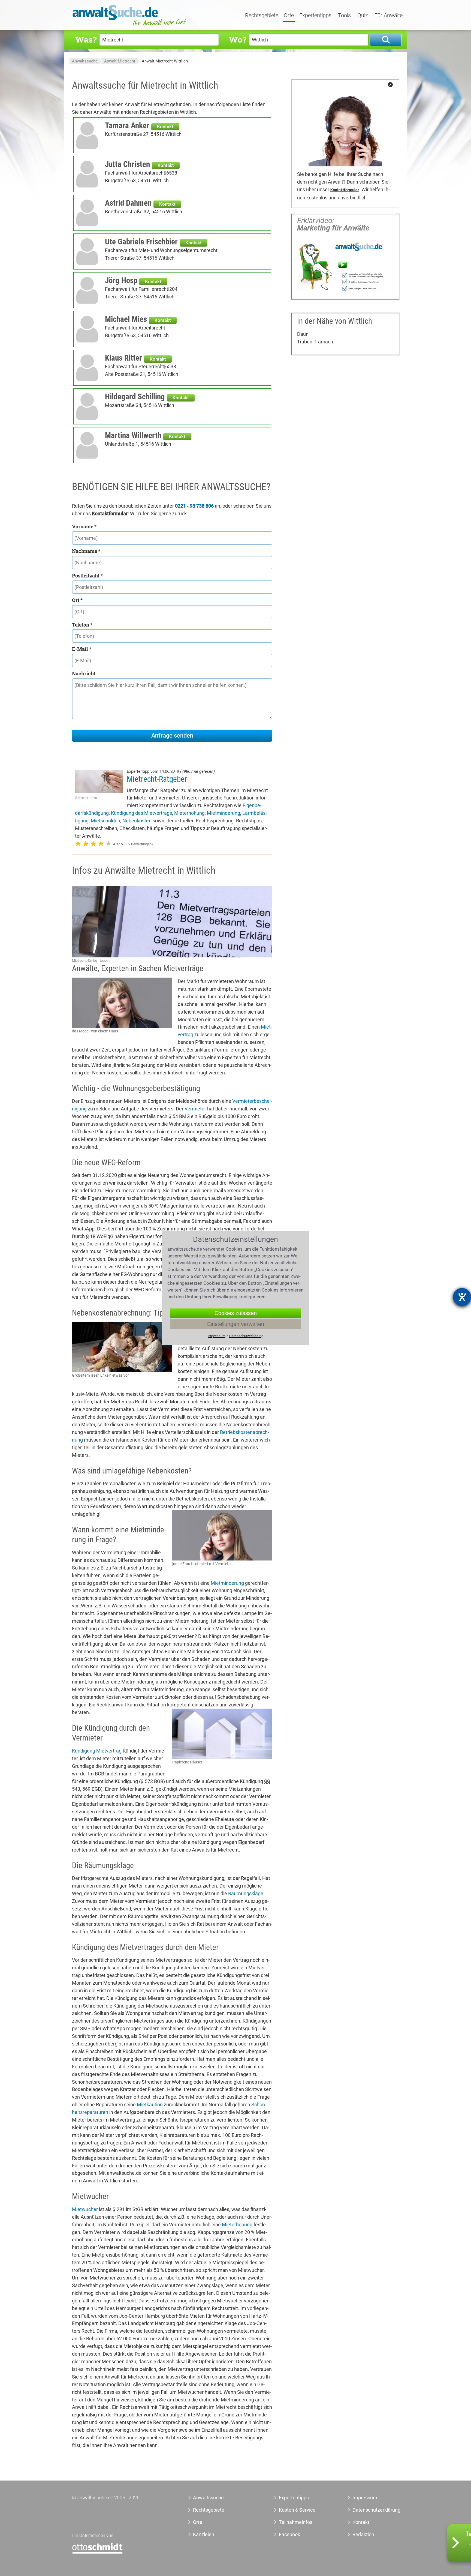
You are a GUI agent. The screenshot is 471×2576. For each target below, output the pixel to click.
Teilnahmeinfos (296, 2522)
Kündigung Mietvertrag (97, 1751)
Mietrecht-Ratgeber (157, 779)
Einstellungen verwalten (236, 1324)
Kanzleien (204, 2534)
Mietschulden (105, 821)
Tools (344, 16)
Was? (86, 39)
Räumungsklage (246, 1893)
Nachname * (86, 551)
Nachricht (84, 673)
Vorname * (84, 526)
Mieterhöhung (189, 813)
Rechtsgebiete (262, 16)
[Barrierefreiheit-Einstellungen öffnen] (462, 1297)
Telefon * (82, 625)
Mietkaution (150, 2105)
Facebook (289, 2534)
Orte (289, 16)
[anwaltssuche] (130, 26)
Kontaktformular (345, 190)
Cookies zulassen (236, 1313)
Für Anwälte (389, 16)
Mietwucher (85, 2209)
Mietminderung (224, 813)
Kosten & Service (297, 2510)
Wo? (238, 39)
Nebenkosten (137, 821)
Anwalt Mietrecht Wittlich (165, 61)
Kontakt (165, 127)
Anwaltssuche (85, 61)
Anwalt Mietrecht (120, 61)
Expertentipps (315, 16)
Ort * (77, 600)
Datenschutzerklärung (370, 2510)
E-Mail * (82, 649)
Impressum (365, 2498)
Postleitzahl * (87, 576)
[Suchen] (386, 40)
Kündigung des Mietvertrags (141, 813)
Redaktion (363, 2534)
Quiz (363, 16)
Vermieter (195, 1109)
